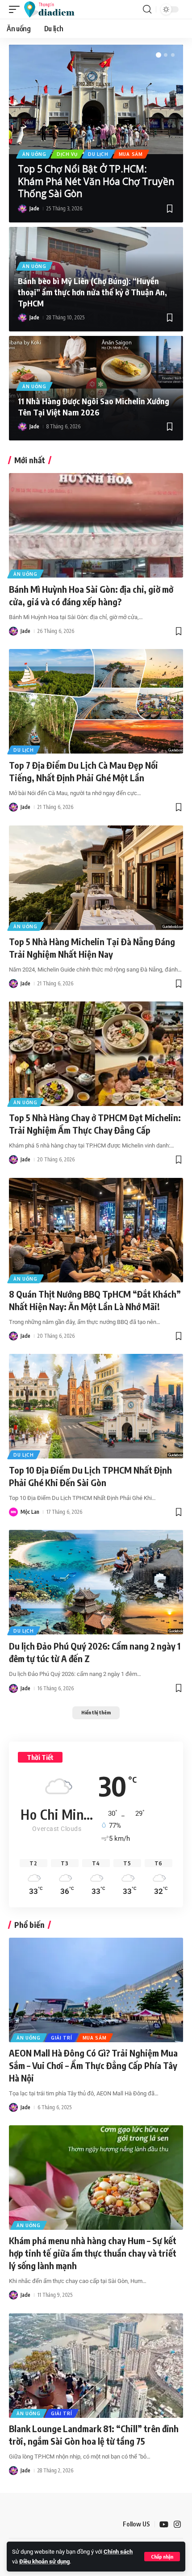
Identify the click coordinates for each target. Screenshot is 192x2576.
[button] (162, 2557)
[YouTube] (164, 2524)
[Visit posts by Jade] (22, 209)
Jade (34, 208)
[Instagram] (177, 2524)
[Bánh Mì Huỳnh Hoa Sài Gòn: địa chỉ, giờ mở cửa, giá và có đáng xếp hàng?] (96, 525)
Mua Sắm (131, 154)
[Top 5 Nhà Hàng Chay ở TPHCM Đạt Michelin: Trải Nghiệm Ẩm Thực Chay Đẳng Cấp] (96, 1054)
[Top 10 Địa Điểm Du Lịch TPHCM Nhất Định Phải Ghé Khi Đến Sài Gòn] (96, 1406)
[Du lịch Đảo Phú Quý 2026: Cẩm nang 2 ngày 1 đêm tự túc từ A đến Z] (96, 1582)
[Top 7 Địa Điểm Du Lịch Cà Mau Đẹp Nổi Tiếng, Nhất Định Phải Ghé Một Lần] (96, 701)
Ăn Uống (34, 154)
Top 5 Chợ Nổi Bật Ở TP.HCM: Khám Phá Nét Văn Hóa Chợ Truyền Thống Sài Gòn (96, 181)
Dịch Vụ (67, 154)
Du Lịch (98, 154)
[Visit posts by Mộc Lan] (13, 1512)
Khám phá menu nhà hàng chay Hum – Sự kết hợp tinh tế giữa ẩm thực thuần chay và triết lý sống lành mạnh (93, 2253)
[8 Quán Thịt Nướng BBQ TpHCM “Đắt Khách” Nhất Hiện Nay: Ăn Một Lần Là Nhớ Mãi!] (96, 1230)
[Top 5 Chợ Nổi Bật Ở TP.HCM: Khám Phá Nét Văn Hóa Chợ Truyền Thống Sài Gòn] (96, 99)
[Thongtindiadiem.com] (53, 9)
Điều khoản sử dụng (44, 2561)
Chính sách (118, 2552)
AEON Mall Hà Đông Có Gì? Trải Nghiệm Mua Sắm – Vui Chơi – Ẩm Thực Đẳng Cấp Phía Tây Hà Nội (93, 2065)
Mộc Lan (30, 1512)
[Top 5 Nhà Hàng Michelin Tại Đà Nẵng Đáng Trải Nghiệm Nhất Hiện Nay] (96, 878)
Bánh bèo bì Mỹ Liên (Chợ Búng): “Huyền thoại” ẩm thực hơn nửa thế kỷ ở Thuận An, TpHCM (92, 292)
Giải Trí (62, 2038)
